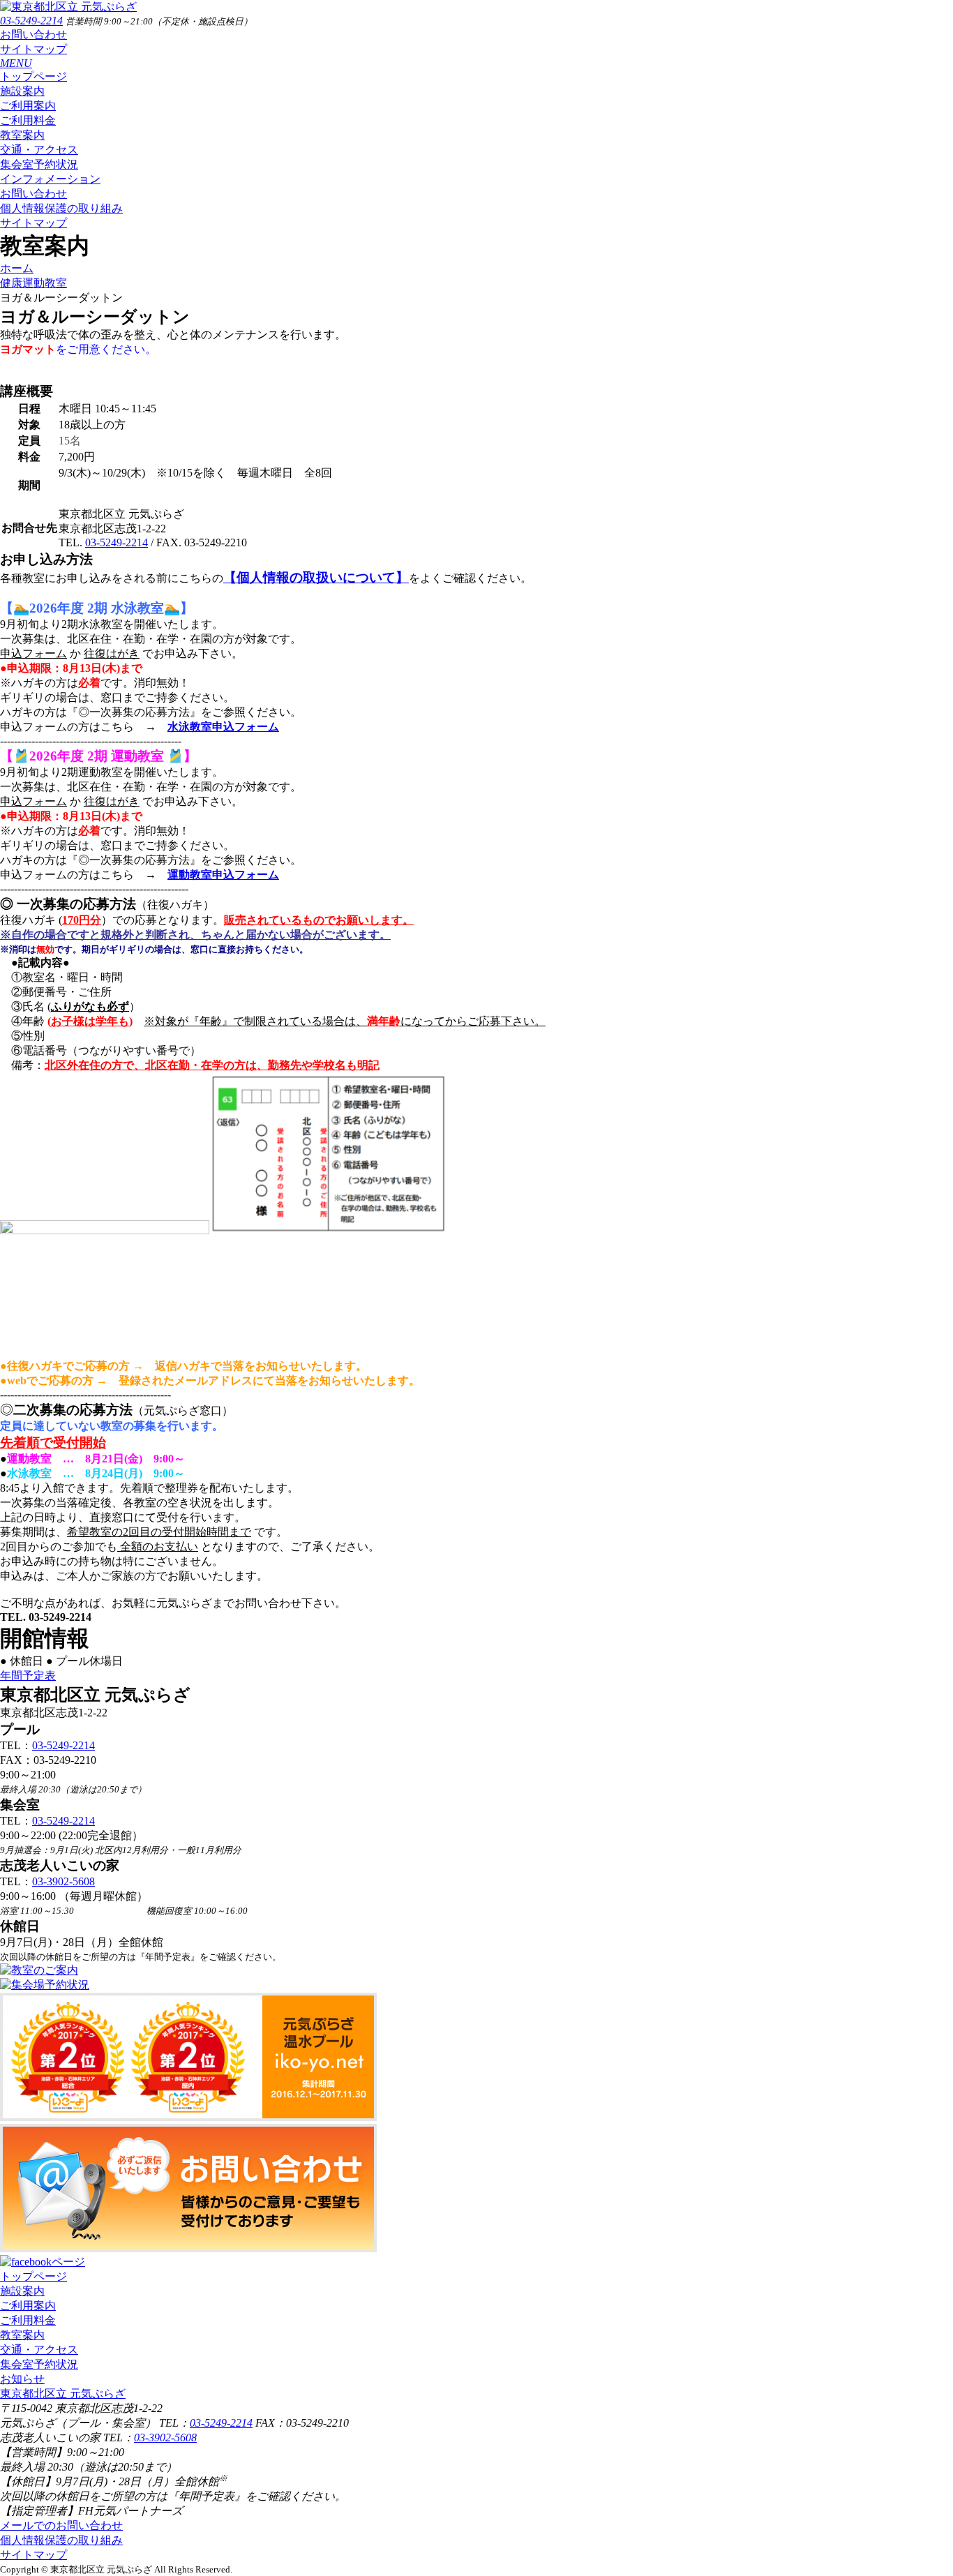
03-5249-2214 (31, 21)
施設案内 (22, 91)
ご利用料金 (28, 120)
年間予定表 (28, 1676)
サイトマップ (33, 49)
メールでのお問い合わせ (61, 2525)
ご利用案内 (28, 106)
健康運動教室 (33, 283)
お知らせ (22, 2379)
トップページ (33, 76)
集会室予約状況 (39, 164)
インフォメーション (50, 179)
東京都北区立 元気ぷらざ (63, 2394)
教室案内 (22, 135)
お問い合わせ (33, 35)
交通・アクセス (39, 150)
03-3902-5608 (63, 1881)
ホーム (17, 268)
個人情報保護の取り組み (61, 208)
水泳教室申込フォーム (223, 727)
